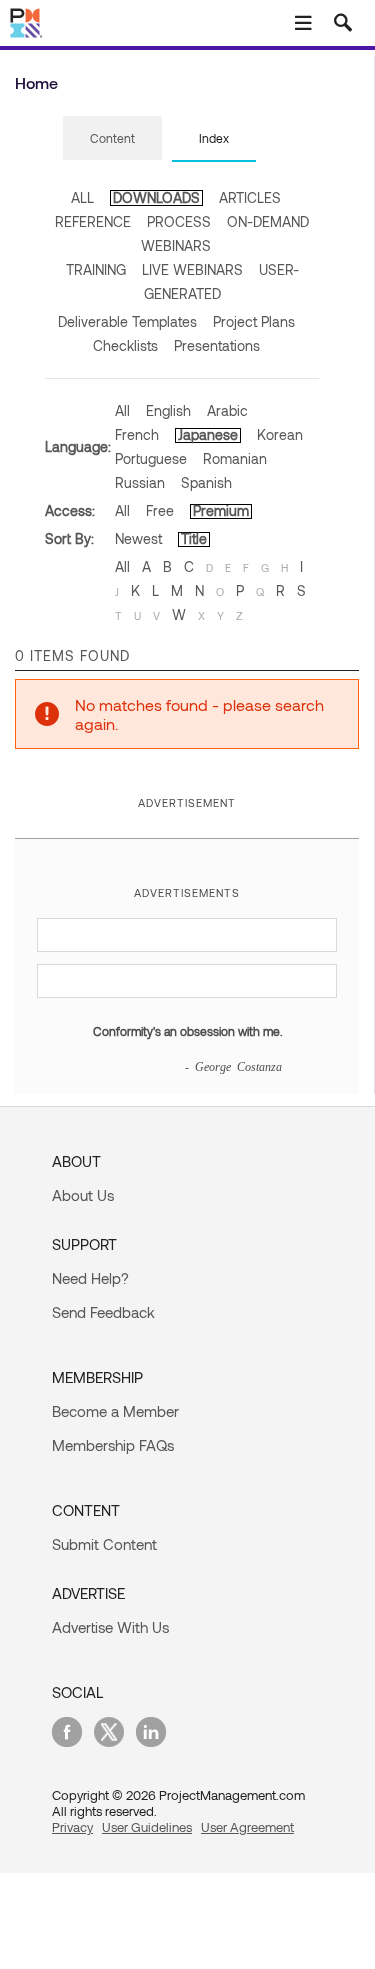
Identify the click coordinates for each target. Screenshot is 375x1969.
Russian (140, 482)
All (122, 410)
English (168, 410)
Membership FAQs (113, 1445)
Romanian (235, 458)
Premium (221, 510)
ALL (82, 197)
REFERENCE (93, 221)
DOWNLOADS (156, 197)
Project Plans (254, 321)
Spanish (206, 482)
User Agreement (247, 1827)
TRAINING (96, 269)
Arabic (227, 410)
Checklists (125, 345)
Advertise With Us (110, 1627)
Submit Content (104, 1544)
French (137, 434)
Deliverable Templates (127, 321)
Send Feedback (103, 1312)
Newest (138, 538)
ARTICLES (250, 197)
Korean (280, 434)
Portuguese (151, 458)
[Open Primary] (303, 23)
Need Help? (90, 1278)
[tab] (112, 139)
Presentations (217, 345)
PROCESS (179, 221)
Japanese (208, 434)
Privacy (72, 1827)
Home (36, 82)
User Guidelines (147, 1827)
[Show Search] (343, 23)
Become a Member (115, 1411)
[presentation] (112, 138)
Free (160, 510)
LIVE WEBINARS (192, 269)
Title (194, 538)
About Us (83, 1195)
